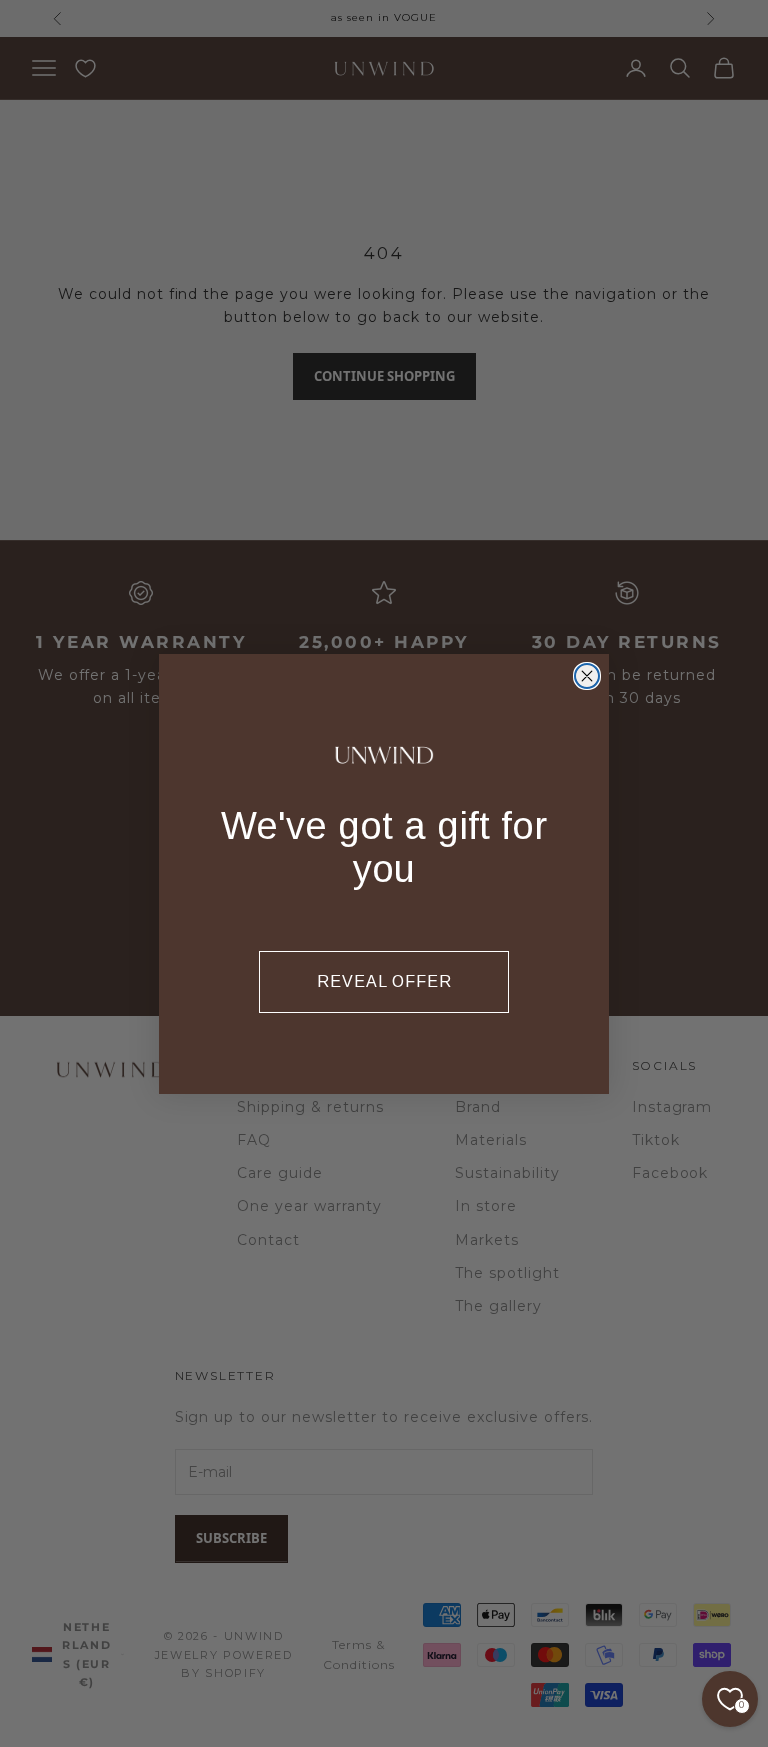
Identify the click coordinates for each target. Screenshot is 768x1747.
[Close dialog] (587, 676)
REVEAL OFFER (384, 981)
